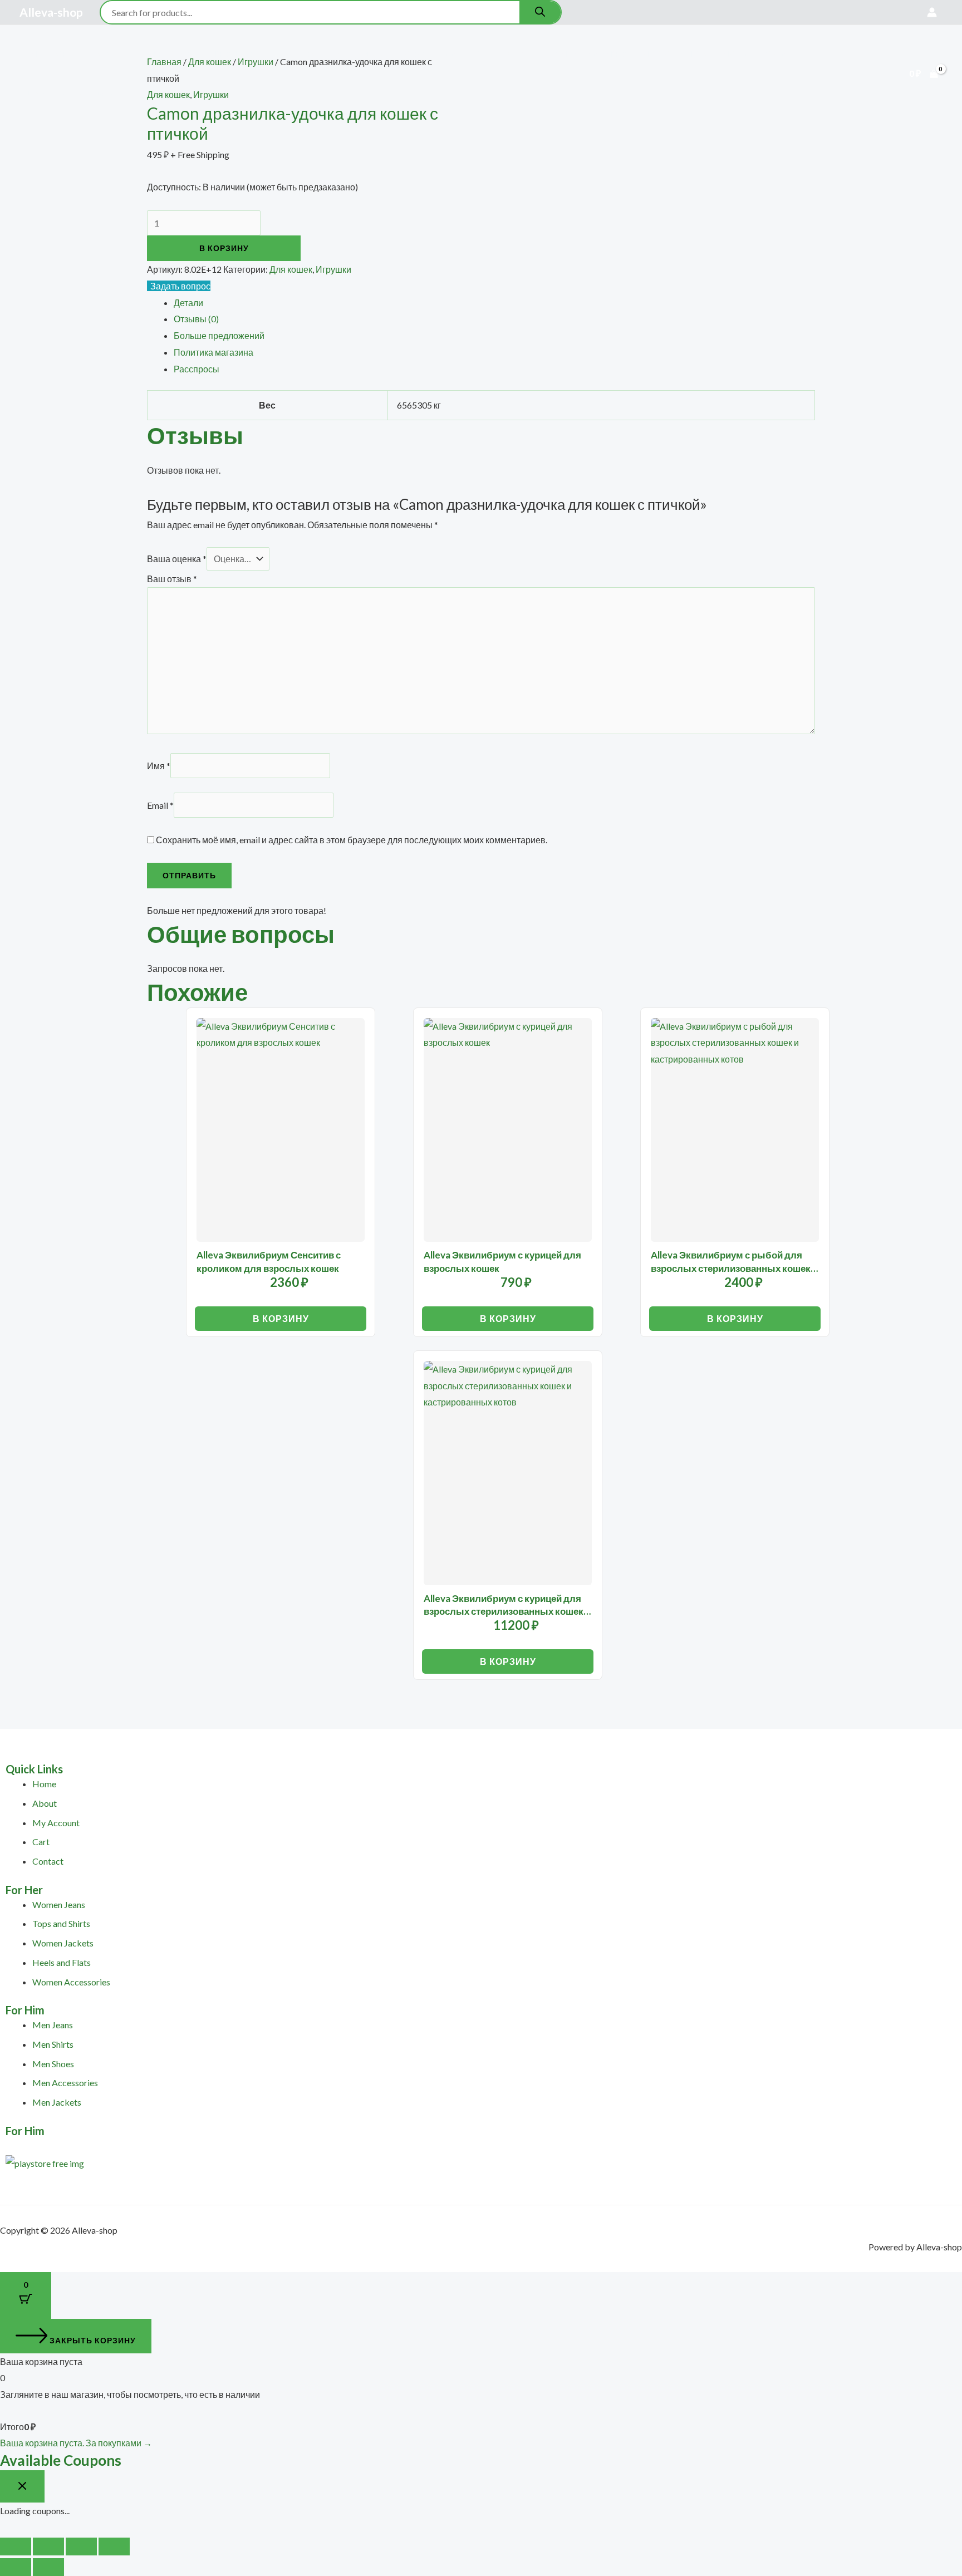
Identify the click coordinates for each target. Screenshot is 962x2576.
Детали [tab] (188, 303)
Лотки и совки (756, 54)
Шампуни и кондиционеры (87, 93)
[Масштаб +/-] (16, 2546)
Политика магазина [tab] (213, 352)
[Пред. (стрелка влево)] (16, 2567)
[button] (123, 54)
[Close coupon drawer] (22, 2486)
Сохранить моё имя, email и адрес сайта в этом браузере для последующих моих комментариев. (352, 840)
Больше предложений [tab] (219, 335)
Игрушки (333, 269)
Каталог (99, 54)
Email (160, 805)
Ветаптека (292, 54)
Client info (498, 54)
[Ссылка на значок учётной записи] (932, 12)
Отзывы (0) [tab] (196, 319)
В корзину (224, 248)
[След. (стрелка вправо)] (48, 2567)
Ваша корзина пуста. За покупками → (76, 2443)
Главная (46, 54)
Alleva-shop (51, 12)
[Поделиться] (81, 2546)
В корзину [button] (281, 1318)
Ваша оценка (177, 559)
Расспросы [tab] (197, 369)
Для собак (167, 54)
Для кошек (229, 54)
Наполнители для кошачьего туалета (623, 54)
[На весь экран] (48, 2546)
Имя (159, 766)
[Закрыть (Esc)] (114, 2546)
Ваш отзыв (172, 579)
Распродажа (360, 54)
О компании (431, 54)
